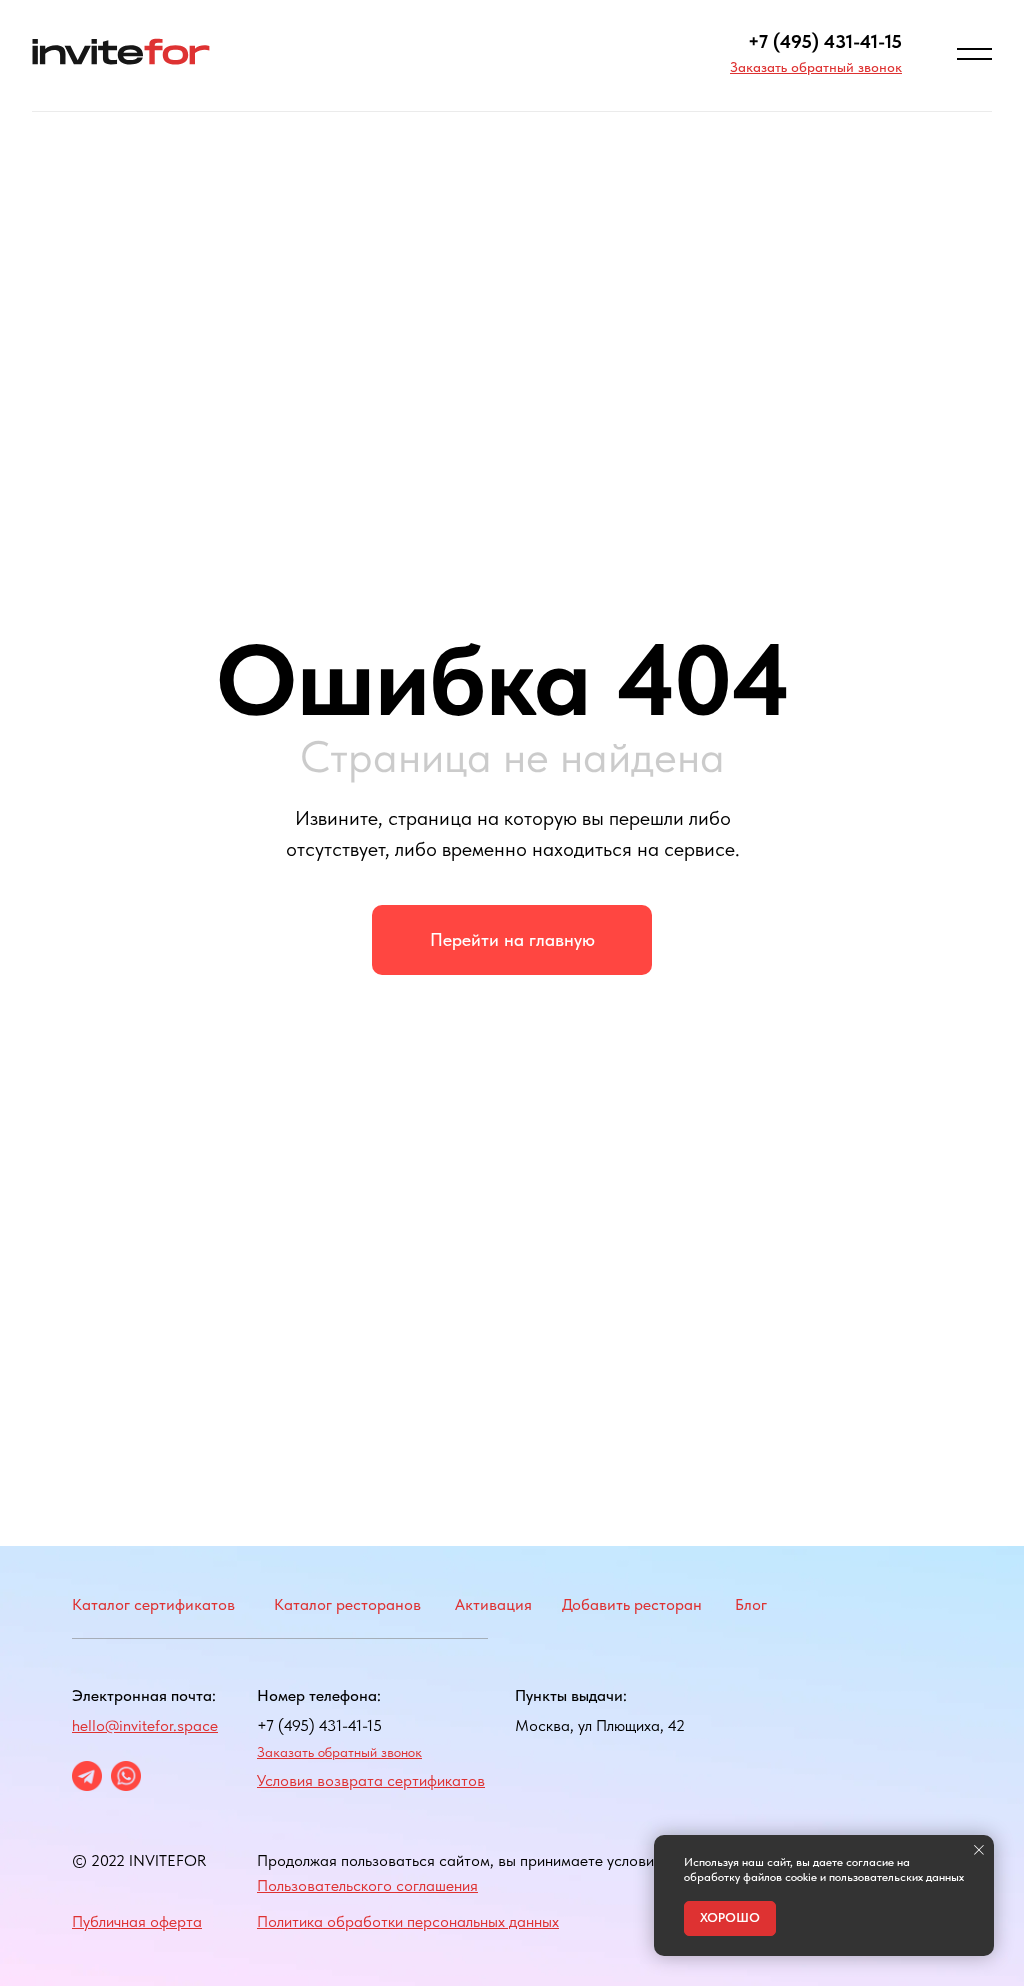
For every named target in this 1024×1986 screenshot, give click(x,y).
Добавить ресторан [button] (632, 1604)
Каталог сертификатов (153, 1604)
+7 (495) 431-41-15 (825, 41)
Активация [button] (493, 1604)
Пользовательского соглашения (367, 1885)
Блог (751, 1604)
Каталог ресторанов (347, 1604)
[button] (816, 67)
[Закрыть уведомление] (979, 1850)
